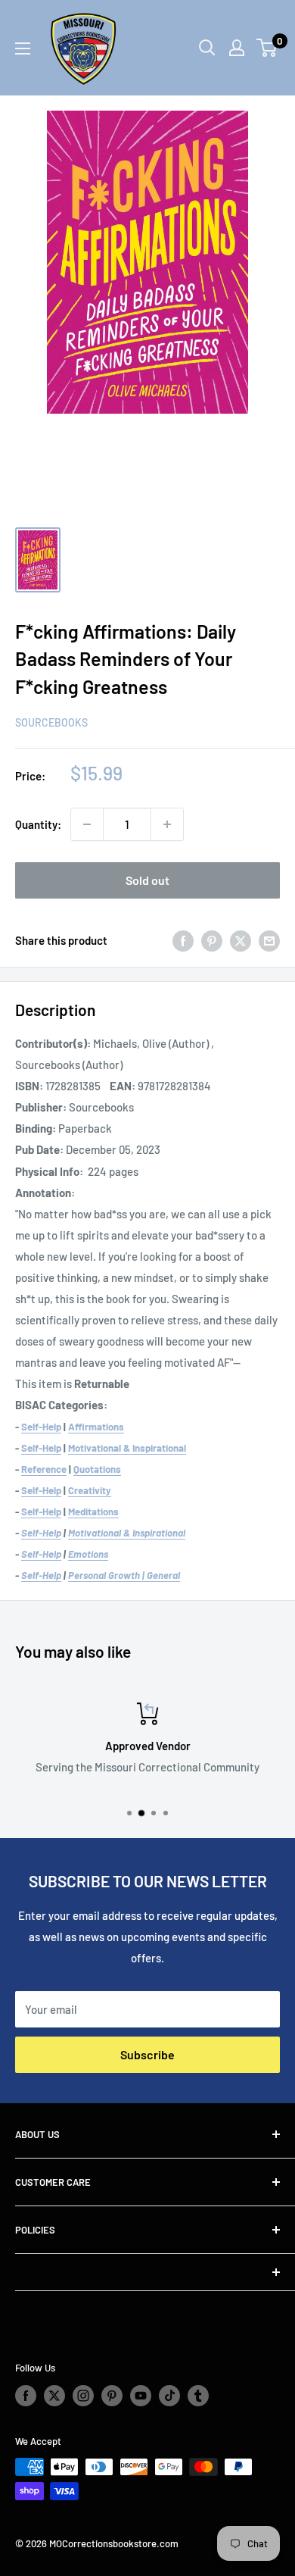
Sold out (147, 880)
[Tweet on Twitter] (241, 940)
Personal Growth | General (124, 1575)
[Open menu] (23, 48)
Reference (44, 1469)
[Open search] (207, 48)
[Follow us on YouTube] (141, 2396)
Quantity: (38, 824)
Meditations (93, 1512)
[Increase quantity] (167, 824)
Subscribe (147, 2054)
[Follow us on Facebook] (26, 2396)
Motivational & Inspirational (127, 1448)
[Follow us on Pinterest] (112, 2396)
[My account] (237, 48)
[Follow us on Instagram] (83, 2396)
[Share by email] (269, 940)
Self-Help (41, 1427)
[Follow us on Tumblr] (198, 2396)
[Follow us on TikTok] (169, 2396)
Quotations (97, 1469)
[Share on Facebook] (183, 940)
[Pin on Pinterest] (212, 940)
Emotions (88, 1554)
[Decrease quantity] (87, 824)
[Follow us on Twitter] (54, 2396)
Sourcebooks (51, 722)
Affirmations (96, 1427)
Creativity (90, 1490)
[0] (267, 48)
